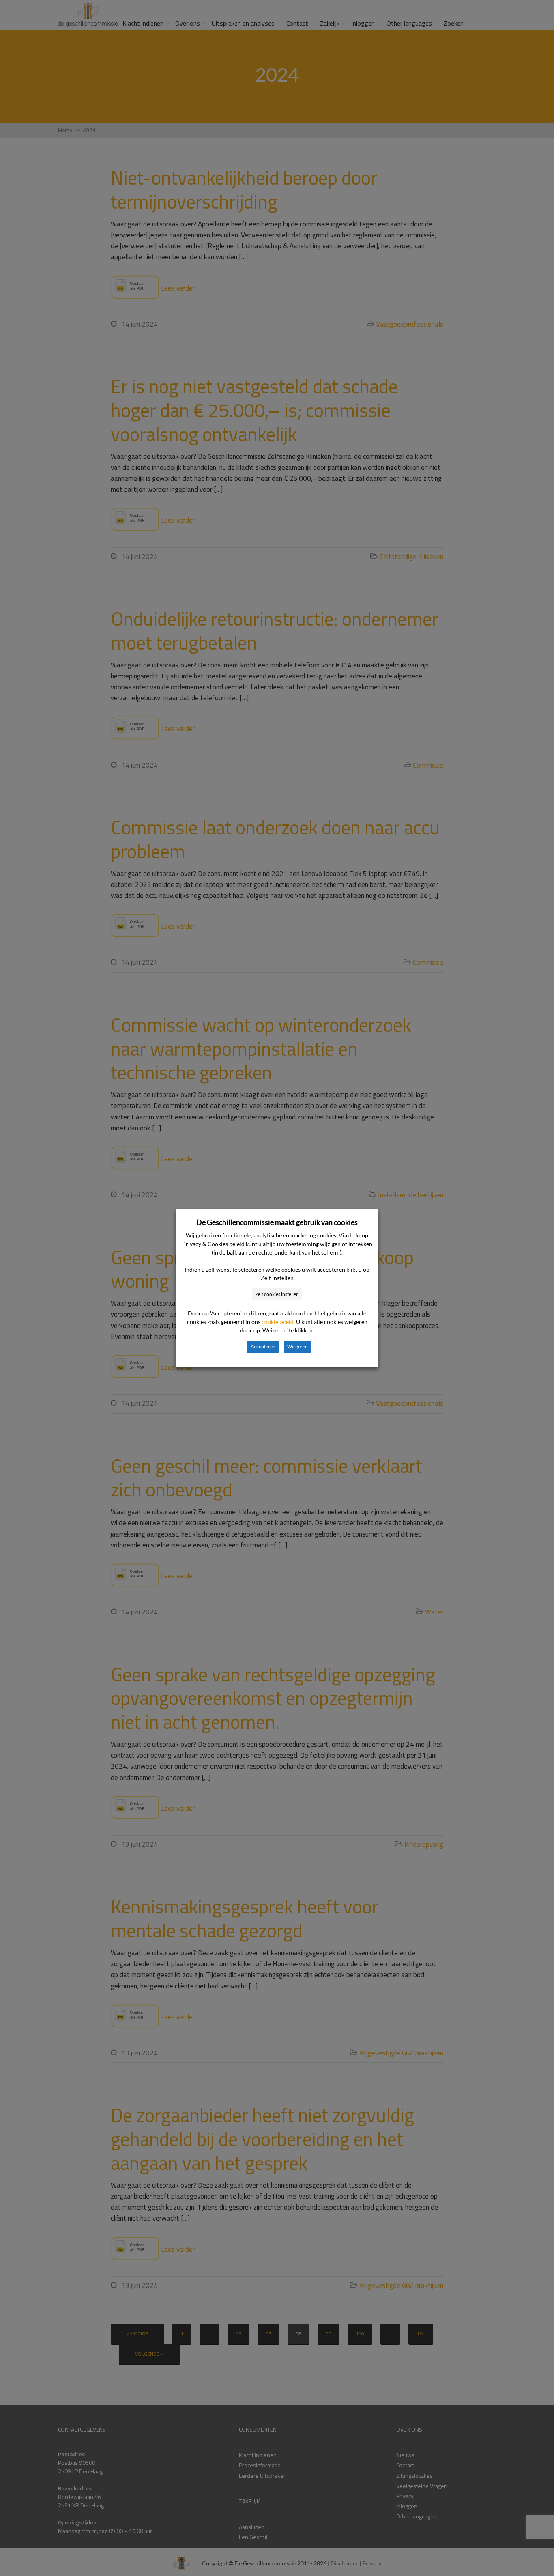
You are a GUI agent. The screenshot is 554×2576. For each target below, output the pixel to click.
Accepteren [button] (263, 1346)
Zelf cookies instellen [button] (277, 1294)
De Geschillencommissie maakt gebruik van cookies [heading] (277, 1222)
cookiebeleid (278, 1322)
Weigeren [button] (297, 1346)
